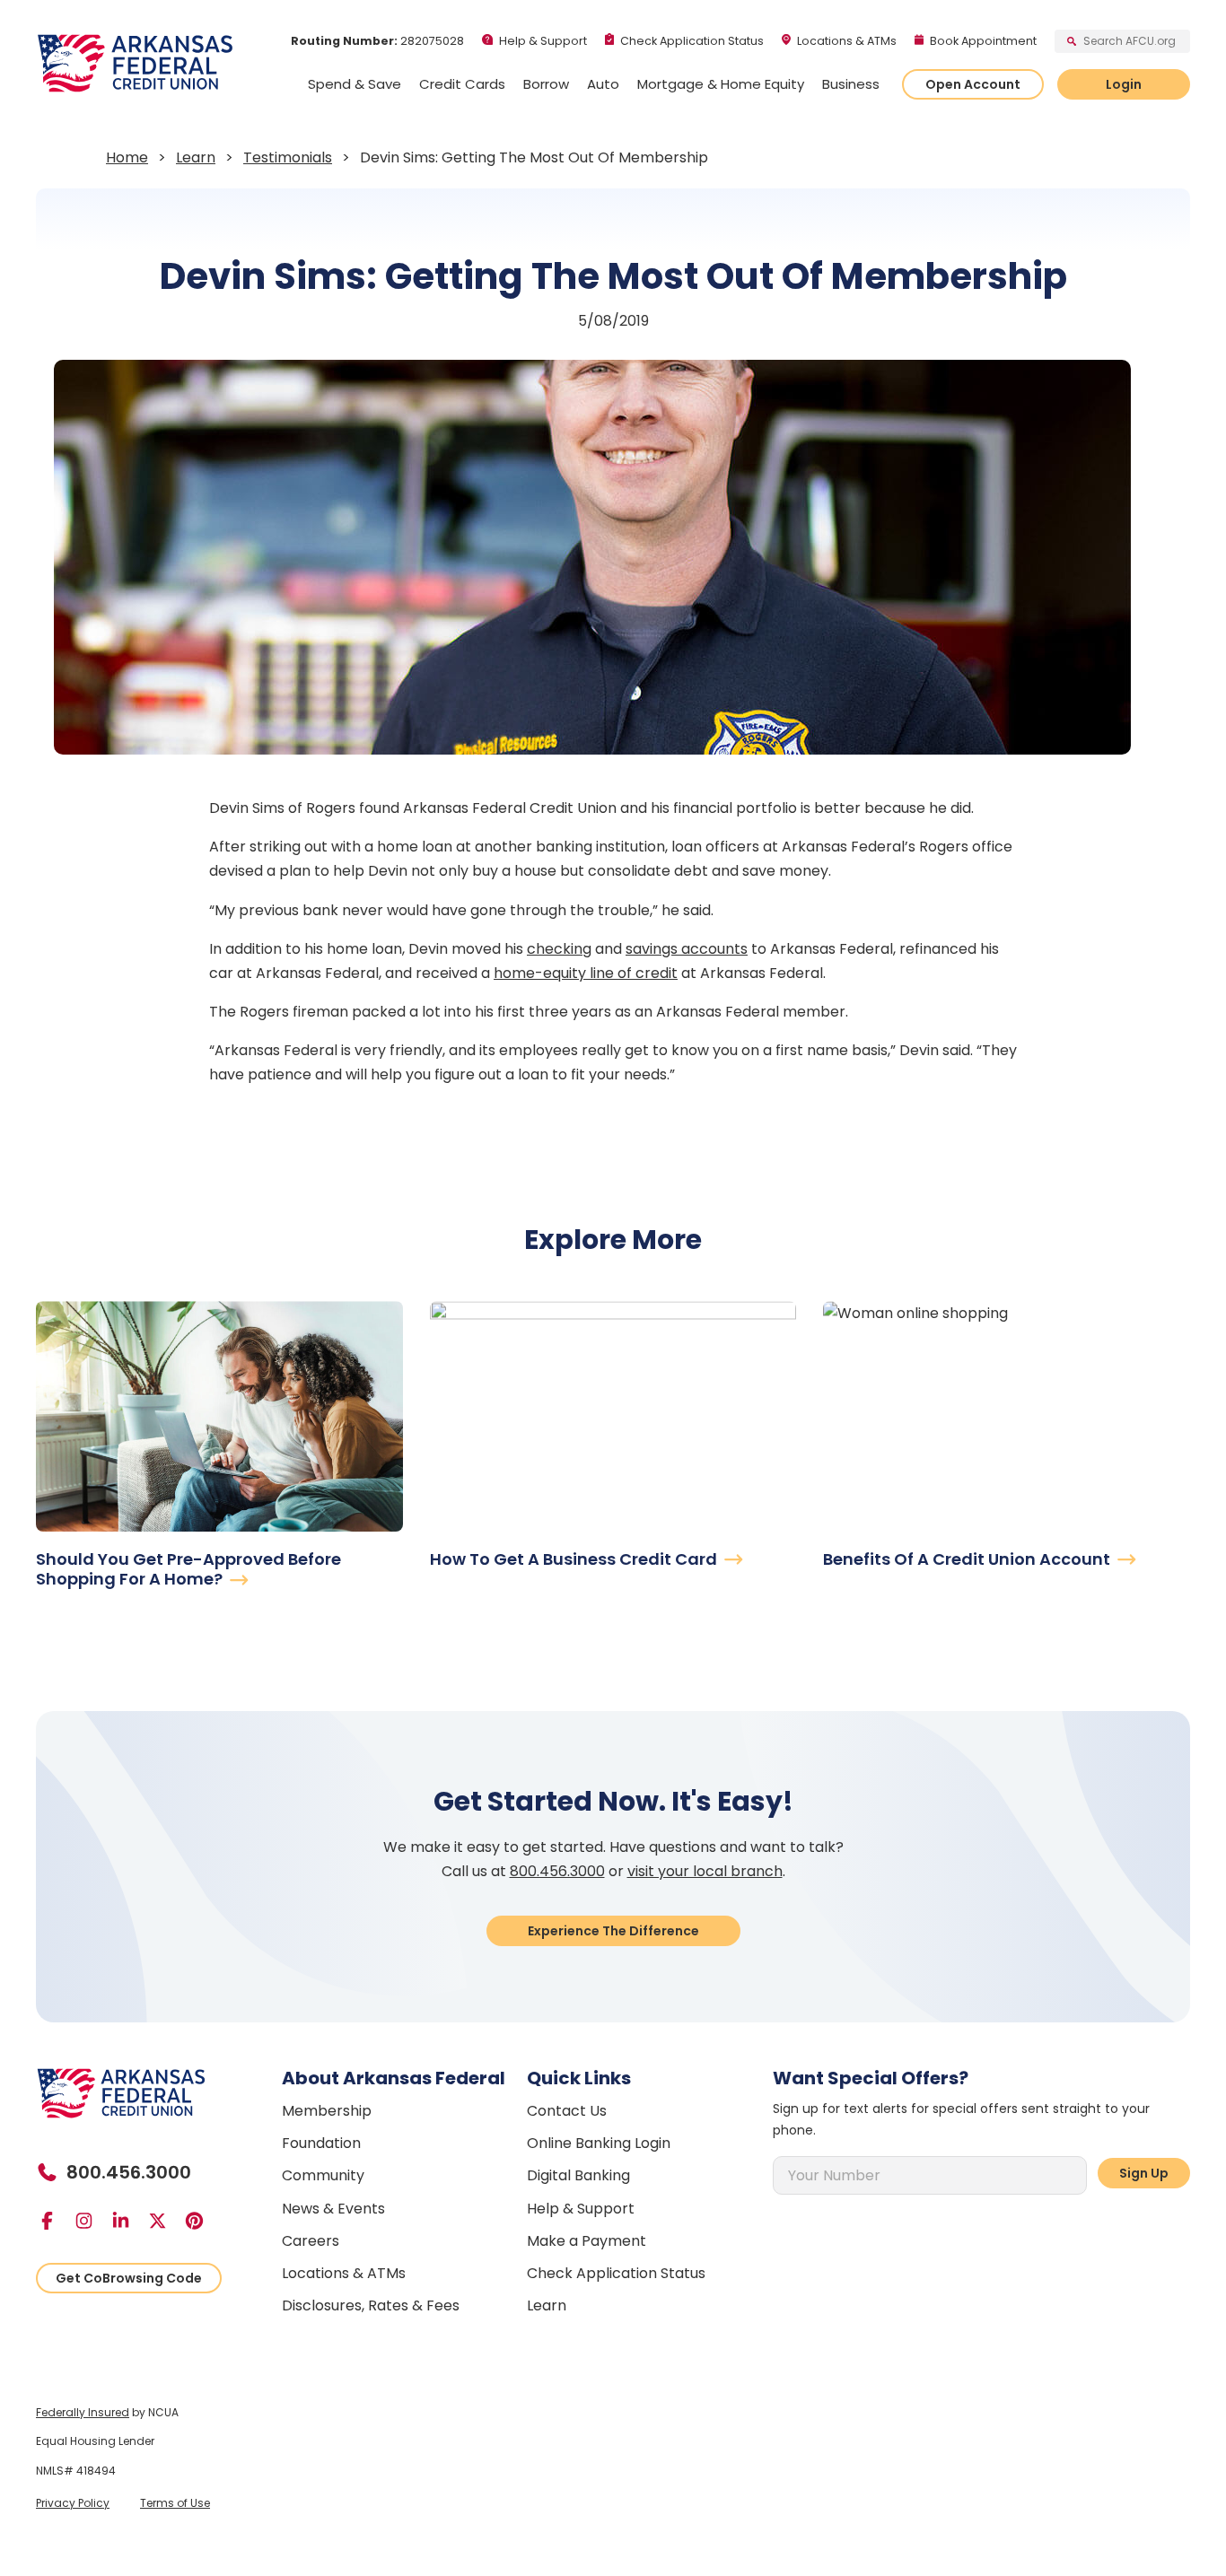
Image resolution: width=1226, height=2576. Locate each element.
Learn (196, 157)
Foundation (321, 2143)
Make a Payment (587, 2241)
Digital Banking (578, 2175)
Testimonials (288, 157)
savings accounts (687, 949)
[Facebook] (54, 2221)
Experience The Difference (613, 1931)
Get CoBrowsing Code (129, 2278)
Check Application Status (692, 41)
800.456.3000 (557, 1871)
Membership (327, 2111)
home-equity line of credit (586, 973)
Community (323, 2175)
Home (127, 157)
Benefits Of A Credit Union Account (968, 1559)
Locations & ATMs (847, 41)
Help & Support (543, 41)
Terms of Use (175, 2503)
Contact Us (567, 2111)
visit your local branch (705, 1871)
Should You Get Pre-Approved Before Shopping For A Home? (188, 1569)
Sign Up (1144, 2173)
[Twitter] (165, 2221)
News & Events (333, 2209)
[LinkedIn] (128, 2221)
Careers (311, 2241)
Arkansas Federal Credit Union (135, 63)
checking (559, 949)
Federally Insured (83, 2412)
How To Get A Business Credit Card (575, 1559)
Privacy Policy (73, 2503)
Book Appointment (983, 41)
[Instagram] (91, 2221)
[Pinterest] (201, 2221)
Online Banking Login (599, 2143)
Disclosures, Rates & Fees (371, 2305)
